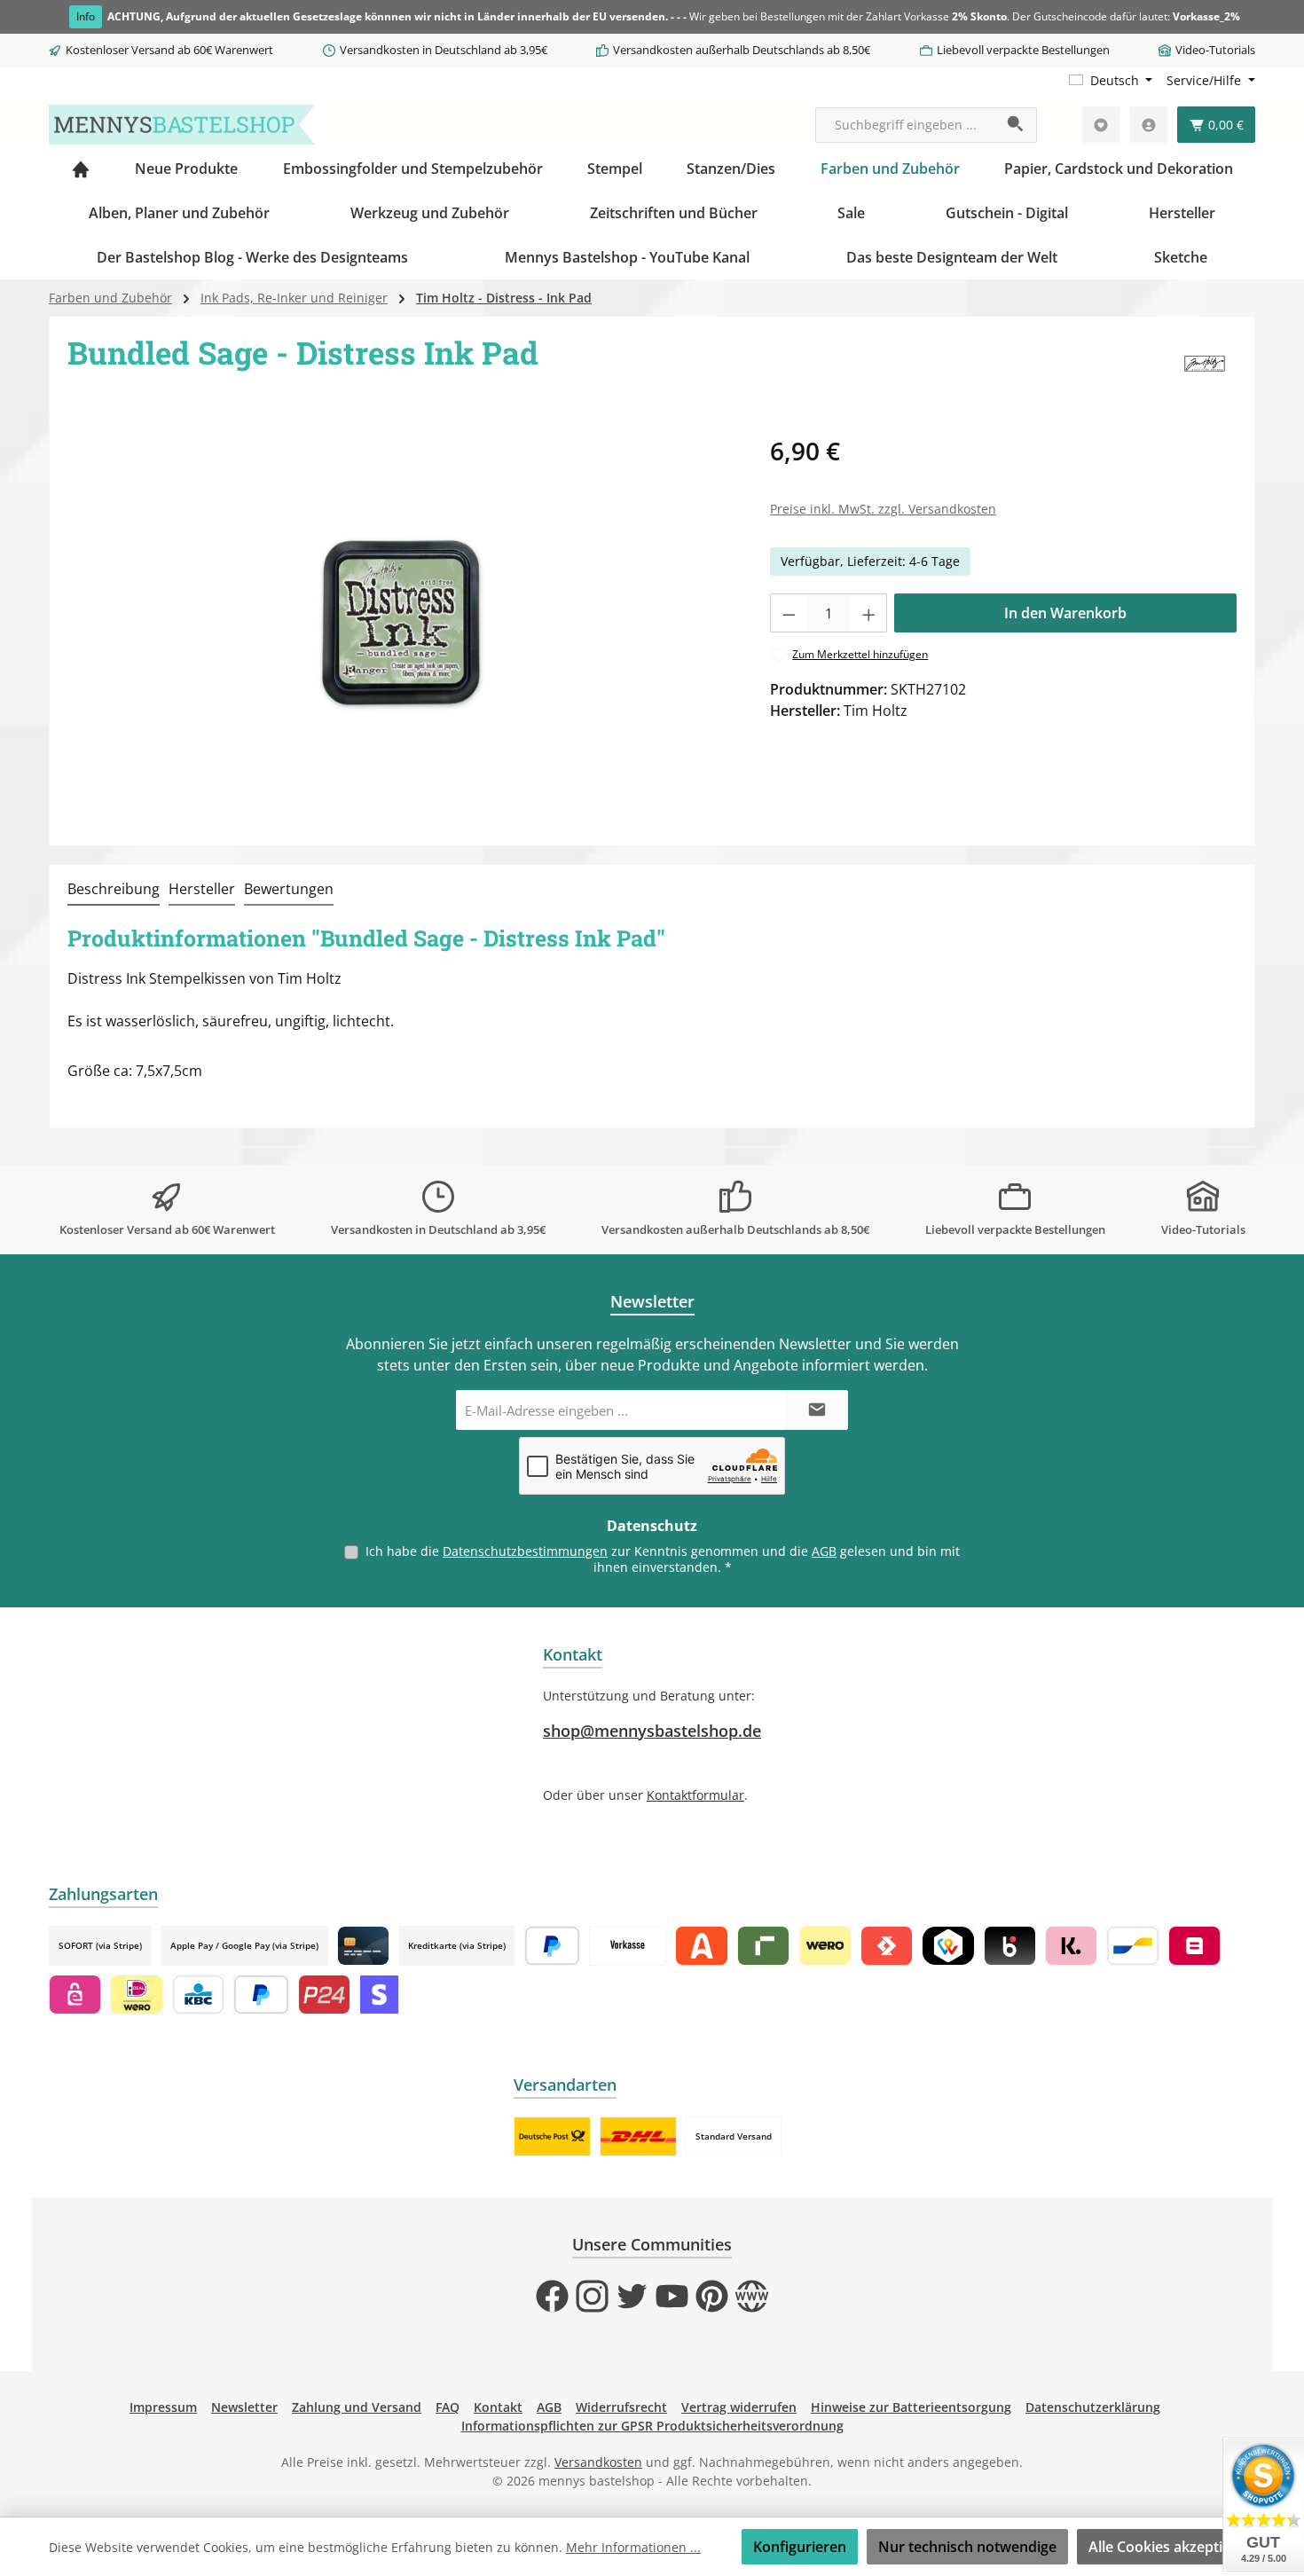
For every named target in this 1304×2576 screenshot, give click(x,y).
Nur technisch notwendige (967, 2547)
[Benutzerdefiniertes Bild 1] (552, 2136)
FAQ (448, 2407)
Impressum (163, 2407)
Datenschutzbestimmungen (525, 1551)
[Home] (81, 169)
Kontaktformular (695, 1795)
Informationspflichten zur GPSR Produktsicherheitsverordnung (652, 2426)
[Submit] (817, 1410)
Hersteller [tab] (202, 889)
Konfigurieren (800, 2547)
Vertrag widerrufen (739, 2407)
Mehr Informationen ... (633, 2547)
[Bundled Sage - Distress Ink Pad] (401, 623)
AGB (824, 1551)
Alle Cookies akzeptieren (1171, 2547)
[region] (401, 623)
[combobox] (906, 125)
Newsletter (244, 2407)
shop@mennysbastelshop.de (652, 1731)
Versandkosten (598, 2462)
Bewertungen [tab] (289, 889)
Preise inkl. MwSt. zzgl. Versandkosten (883, 509)
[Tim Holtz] (1206, 365)
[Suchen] (1016, 125)
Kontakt (498, 2407)
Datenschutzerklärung (1093, 2407)
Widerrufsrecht (621, 2407)
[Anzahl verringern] (789, 613)
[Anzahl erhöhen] (869, 613)
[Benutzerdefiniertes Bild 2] (638, 2136)
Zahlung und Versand (357, 2407)
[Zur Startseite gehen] (182, 125)
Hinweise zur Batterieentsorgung (911, 2407)
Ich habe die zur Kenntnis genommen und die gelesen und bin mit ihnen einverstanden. (663, 1559)
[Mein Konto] (1149, 125)
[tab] (114, 890)
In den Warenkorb (1065, 613)
